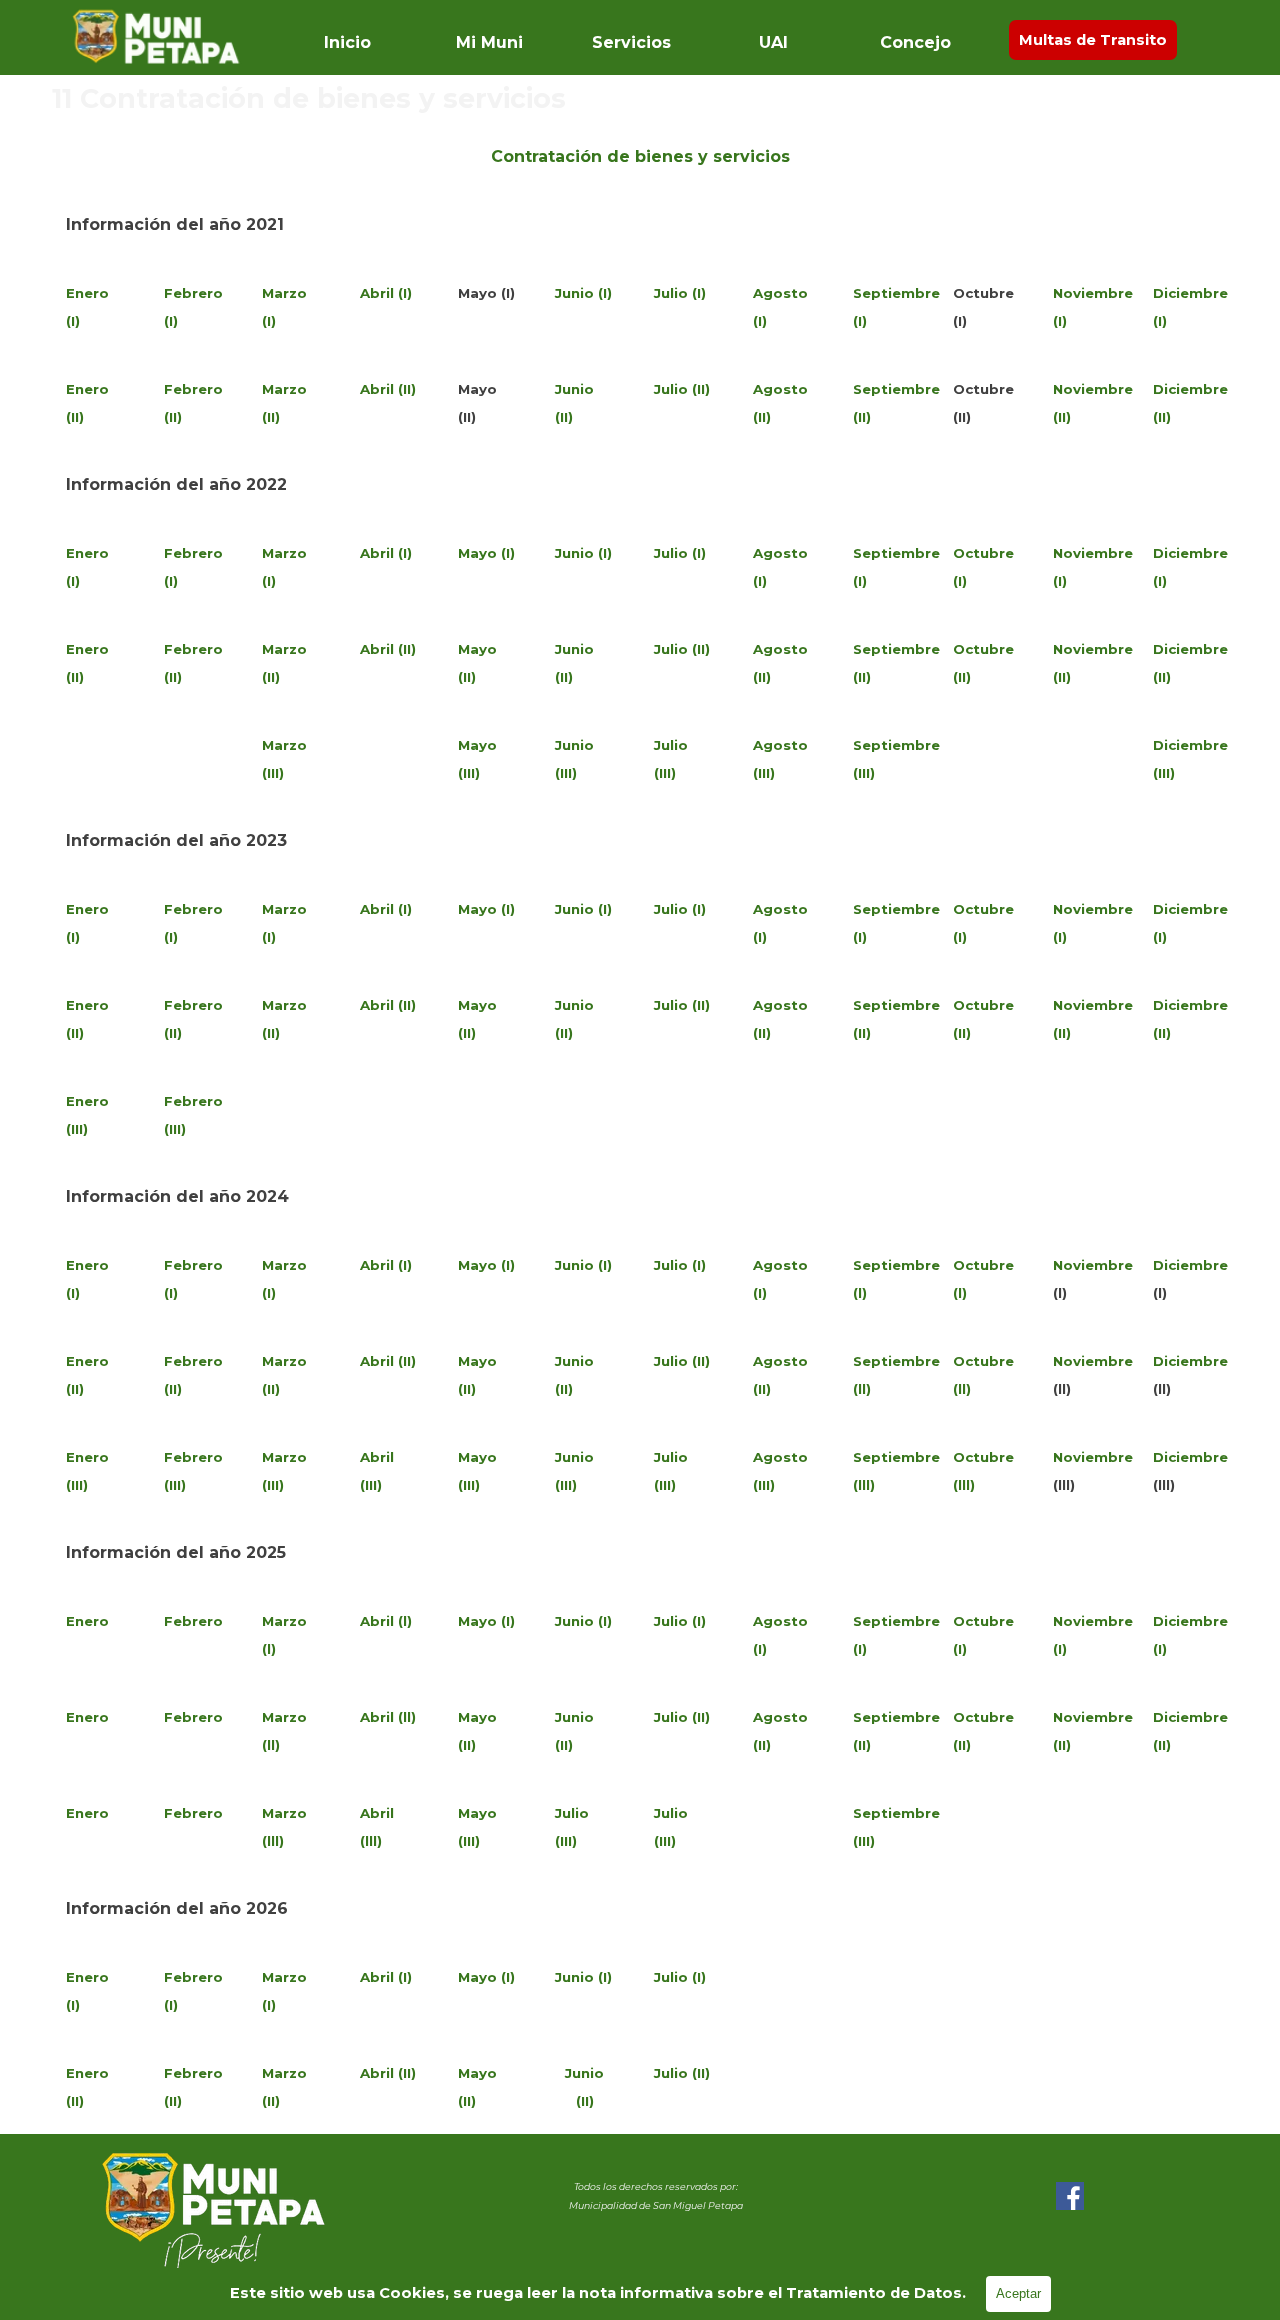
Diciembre (1190, 1265)
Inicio (347, 42)
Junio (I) (583, 293)
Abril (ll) (388, 1717)
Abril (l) (386, 1621)
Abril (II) (388, 389)
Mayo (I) (486, 553)
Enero (87, 1621)
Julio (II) (682, 389)
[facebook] (1070, 2196)
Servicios (631, 42)
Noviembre (1093, 1265)
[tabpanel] (640, 156)
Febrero (193, 1621)
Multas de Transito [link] (1093, 40)
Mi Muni (489, 42)
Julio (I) (680, 293)
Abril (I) (386, 293)
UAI (773, 42)
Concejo (915, 42)
